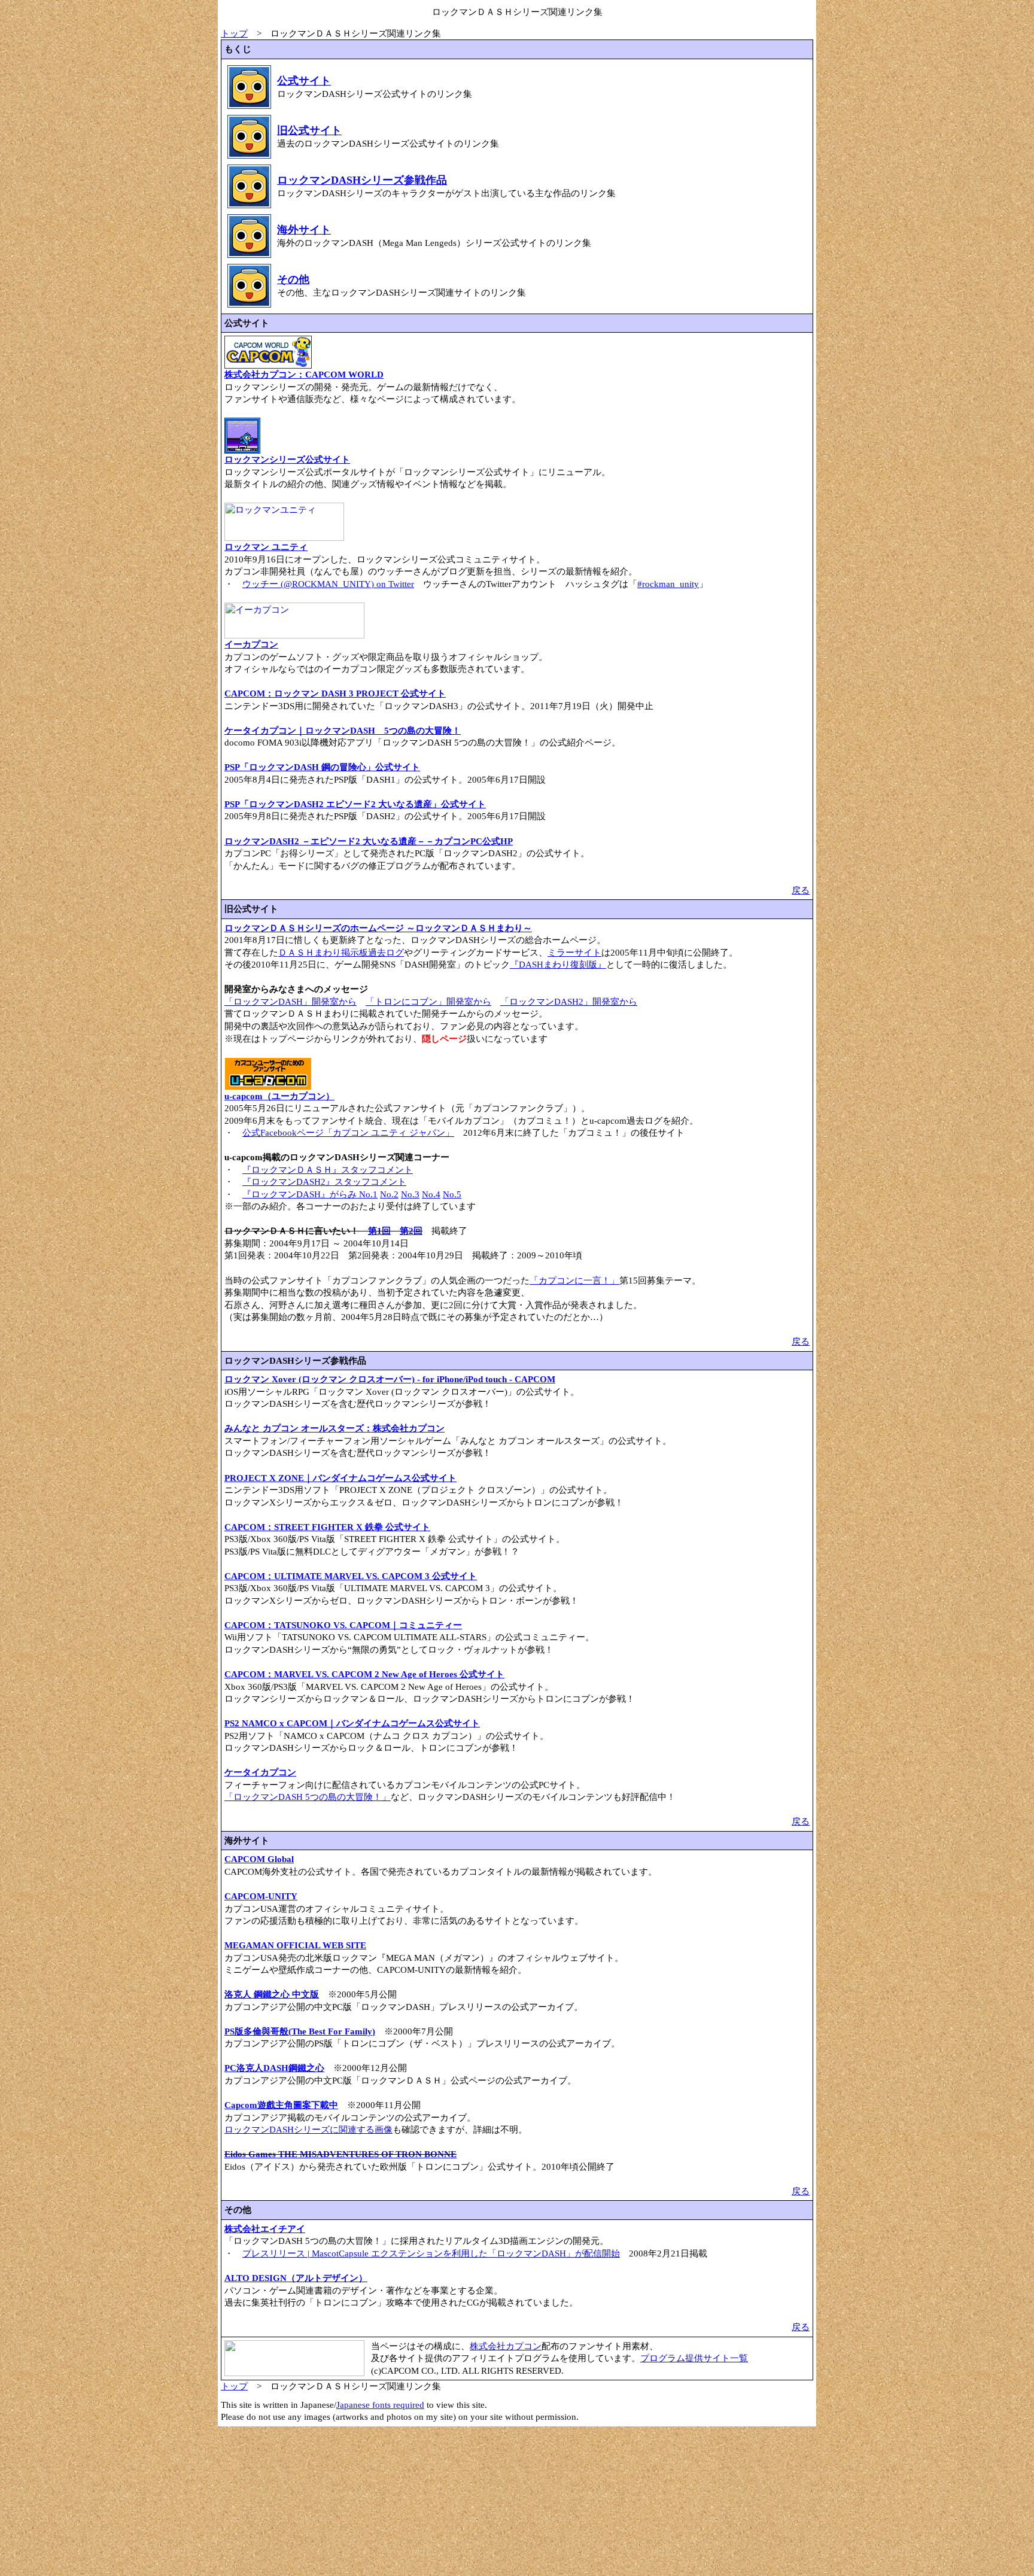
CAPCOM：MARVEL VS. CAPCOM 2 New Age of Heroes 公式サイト (364, 1674)
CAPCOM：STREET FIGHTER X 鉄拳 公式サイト (327, 1527)
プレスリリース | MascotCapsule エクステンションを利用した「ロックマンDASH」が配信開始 (431, 2253)
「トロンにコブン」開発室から (428, 1002)
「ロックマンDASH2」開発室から (569, 1002)
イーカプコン (251, 644)
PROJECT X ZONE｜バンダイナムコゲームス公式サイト (340, 1478)
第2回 (411, 1231)
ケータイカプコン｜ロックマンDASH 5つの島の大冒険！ (343, 731)
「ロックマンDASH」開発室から (291, 1002)
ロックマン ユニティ (266, 547)
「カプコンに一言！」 (574, 1281)
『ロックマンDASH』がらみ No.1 (310, 1194)
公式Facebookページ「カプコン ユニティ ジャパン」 (348, 1133)
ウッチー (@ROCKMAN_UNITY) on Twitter (328, 584)
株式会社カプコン (506, 2346)
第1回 (379, 1231)
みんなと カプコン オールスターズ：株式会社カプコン (334, 1428)
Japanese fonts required (380, 2405)
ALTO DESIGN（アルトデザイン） (296, 2278)
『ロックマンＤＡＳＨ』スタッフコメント (328, 1170)
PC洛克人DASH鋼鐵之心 (274, 2068)
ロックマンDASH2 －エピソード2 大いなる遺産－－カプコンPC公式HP (369, 841)
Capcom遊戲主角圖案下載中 (281, 2105)
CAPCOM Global (259, 1859)
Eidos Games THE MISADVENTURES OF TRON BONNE (340, 2154)
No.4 (431, 1194)
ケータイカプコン (260, 1772)
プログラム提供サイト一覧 (694, 2358)
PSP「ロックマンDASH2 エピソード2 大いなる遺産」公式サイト (355, 804)
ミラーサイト (574, 953)
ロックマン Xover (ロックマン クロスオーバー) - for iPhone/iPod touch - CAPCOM (390, 1379)
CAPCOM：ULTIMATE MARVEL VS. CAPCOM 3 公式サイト (351, 1576)
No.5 (452, 1194)
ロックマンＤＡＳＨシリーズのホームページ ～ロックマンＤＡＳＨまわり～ (378, 928)
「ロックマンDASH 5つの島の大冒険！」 (308, 1797)
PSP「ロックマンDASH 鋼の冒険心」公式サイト (322, 767)
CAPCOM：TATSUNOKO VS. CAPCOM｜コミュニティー (343, 1625)
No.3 (410, 1194)
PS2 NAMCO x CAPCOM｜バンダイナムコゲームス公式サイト (352, 1723)
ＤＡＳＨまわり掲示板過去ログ (341, 953)
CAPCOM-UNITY (261, 1896)
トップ (234, 34)
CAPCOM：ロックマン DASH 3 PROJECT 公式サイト (335, 694)
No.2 (389, 1194)
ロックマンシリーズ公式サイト (287, 460)
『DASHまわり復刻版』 (558, 965)
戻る (801, 890)
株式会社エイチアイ (265, 2229)
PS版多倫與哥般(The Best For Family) (300, 2031)
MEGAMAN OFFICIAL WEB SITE (295, 1945)
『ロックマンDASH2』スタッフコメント (324, 1182)
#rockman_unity (668, 584)
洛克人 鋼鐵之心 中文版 (272, 1994)
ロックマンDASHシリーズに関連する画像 (308, 2130)
